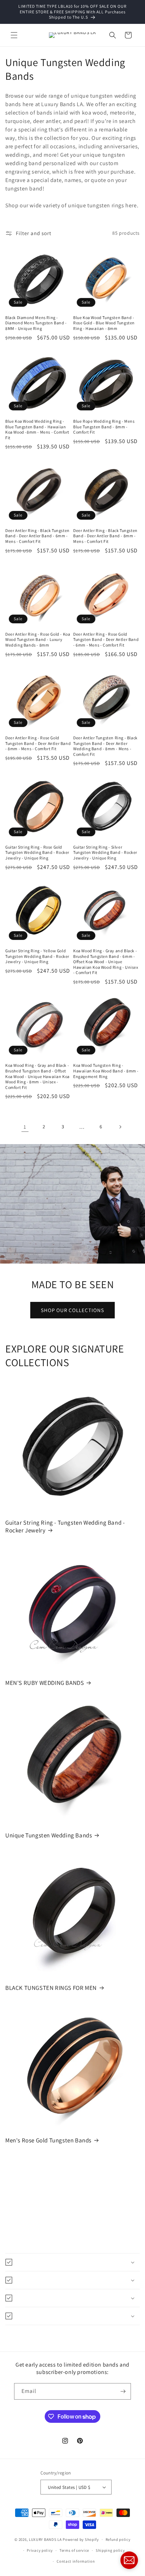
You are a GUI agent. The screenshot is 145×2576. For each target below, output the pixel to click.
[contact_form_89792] (129, 2560)
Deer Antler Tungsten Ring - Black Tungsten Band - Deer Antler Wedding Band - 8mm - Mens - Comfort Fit (105, 746)
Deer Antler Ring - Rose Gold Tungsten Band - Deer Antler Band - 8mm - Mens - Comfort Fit (38, 743)
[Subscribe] (123, 2391)
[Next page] (120, 1127)
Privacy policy (40, 2550)
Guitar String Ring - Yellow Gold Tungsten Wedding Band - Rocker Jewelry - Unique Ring (37, 956)
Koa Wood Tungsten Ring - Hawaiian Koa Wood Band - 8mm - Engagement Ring (106, 1071)
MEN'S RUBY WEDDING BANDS (45, 1683)
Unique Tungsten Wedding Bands (49, 1835)
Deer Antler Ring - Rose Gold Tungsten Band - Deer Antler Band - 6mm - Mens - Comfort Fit (106, 640)
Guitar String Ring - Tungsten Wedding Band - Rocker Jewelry (65, 1526)
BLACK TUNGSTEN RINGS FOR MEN (51, 1988)
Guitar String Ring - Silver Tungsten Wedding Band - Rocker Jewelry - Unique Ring (105, 852)
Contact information (76, 2561)
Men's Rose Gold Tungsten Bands (48, 2140)
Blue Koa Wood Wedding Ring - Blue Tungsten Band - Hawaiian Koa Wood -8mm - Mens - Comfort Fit (37, 429)
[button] (14, 35)
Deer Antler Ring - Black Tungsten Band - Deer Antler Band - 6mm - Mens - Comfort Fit (37, 536)
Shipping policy (110, 2550)
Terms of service (74, 2550)
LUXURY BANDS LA (45, 2539)
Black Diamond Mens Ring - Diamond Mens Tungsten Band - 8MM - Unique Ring (36, 323)
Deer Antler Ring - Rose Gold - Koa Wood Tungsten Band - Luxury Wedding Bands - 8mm (38, 640)
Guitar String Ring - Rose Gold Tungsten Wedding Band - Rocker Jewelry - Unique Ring (37, 852)
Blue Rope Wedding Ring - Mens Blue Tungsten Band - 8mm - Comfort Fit (104, 427)
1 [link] (25, 1127)
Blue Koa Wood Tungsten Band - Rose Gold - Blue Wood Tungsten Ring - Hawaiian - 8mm (104, 323)
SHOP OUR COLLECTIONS (72, 1310)
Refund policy (118, 2539)
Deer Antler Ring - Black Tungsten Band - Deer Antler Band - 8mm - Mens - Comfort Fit (105, 536)
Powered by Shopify (81, 2539)
